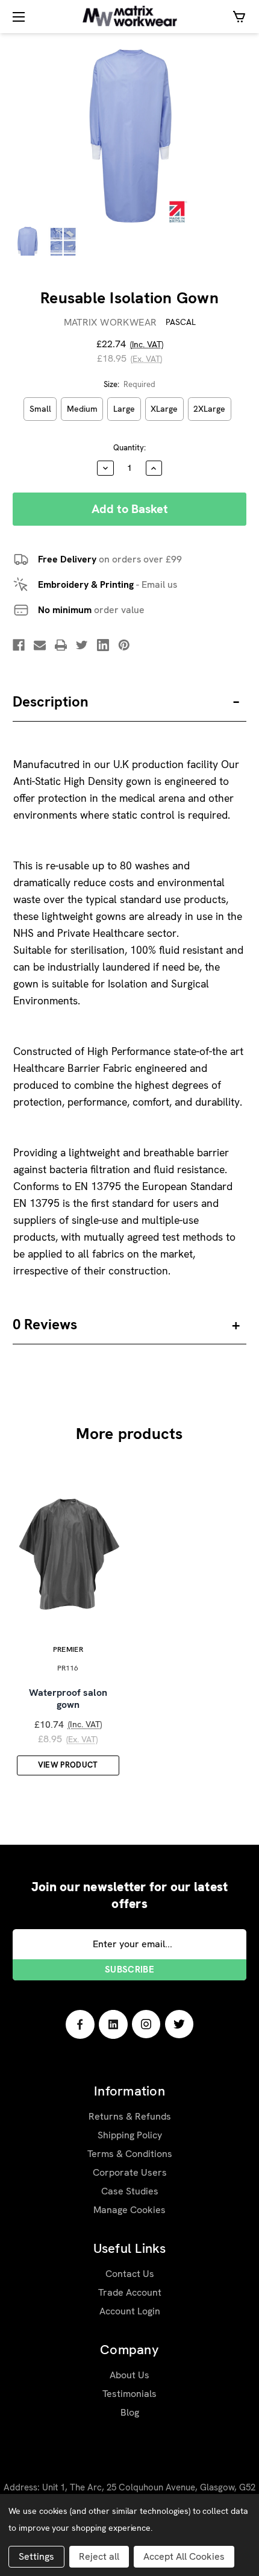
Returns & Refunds (130, 2116)
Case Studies (130, 2191)
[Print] (61, 645)
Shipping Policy (130, 2135)
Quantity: (129, 448)
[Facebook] (19, 645)
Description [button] (51, 701)
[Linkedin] (103, 645)
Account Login (130, 2311)
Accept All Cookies (184, 2556)
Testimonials (129, 2394)
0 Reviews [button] (45, 1324)
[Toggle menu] (17, 17)
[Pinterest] (124, 645)
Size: (130, 384)
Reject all (99, 2556)
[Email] (40, 645)
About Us (129, 2375)
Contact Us (130, 2274)
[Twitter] (82, 645)
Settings (36, 2556)
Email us (159, 584)
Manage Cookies (129, 2210)
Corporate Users (130, 2172)
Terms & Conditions (130, 2154)
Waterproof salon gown (68, 1699)
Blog (130, 2412)
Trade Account (130, 2292)
